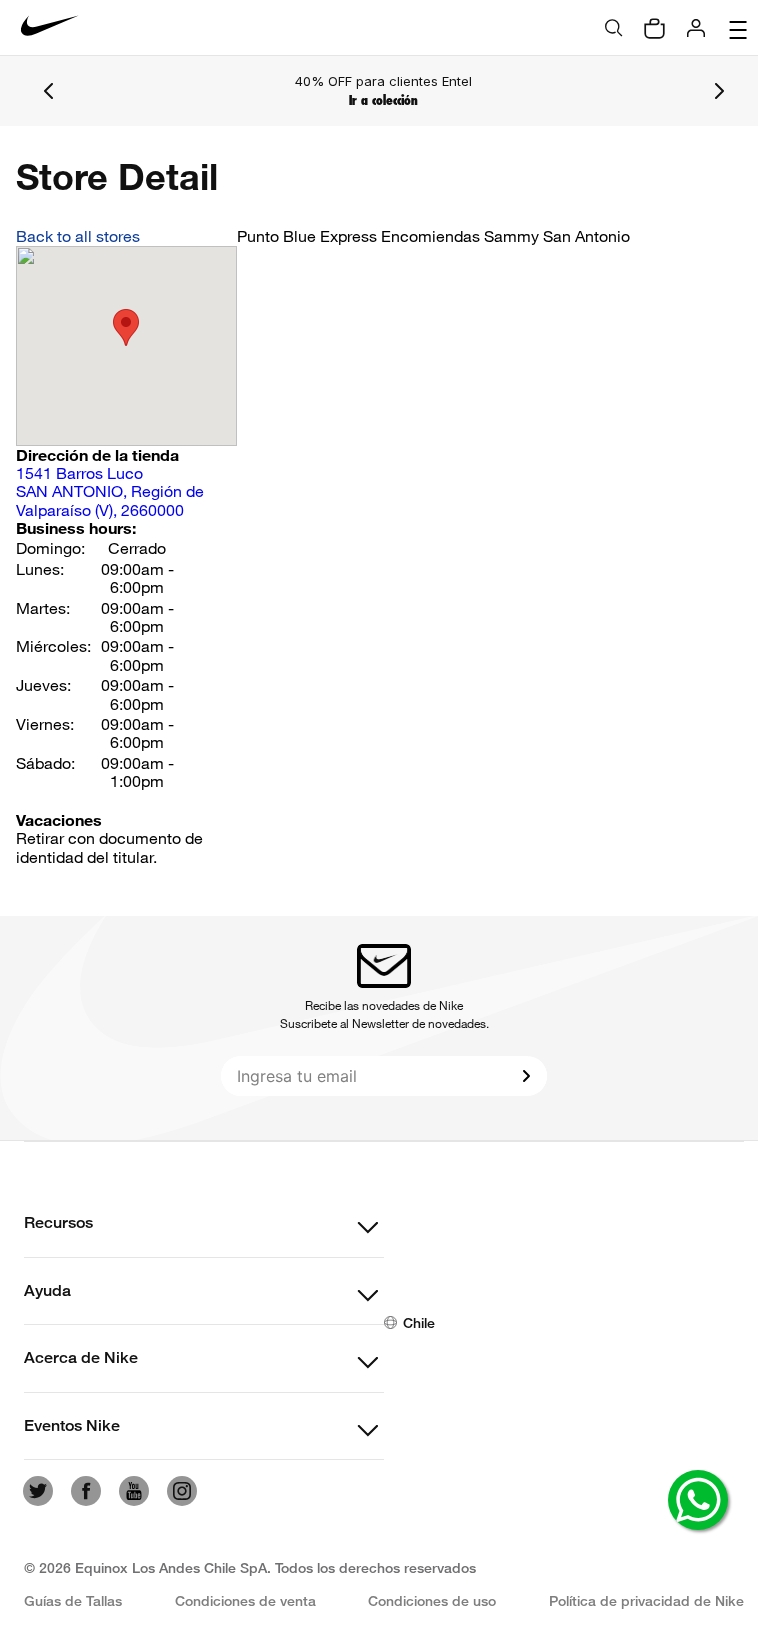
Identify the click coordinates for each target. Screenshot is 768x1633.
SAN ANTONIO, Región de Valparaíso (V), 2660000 (110, 491)
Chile (419, 1322)
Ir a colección (383, 100)
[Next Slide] (719, 91)
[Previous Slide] (49, 91)
